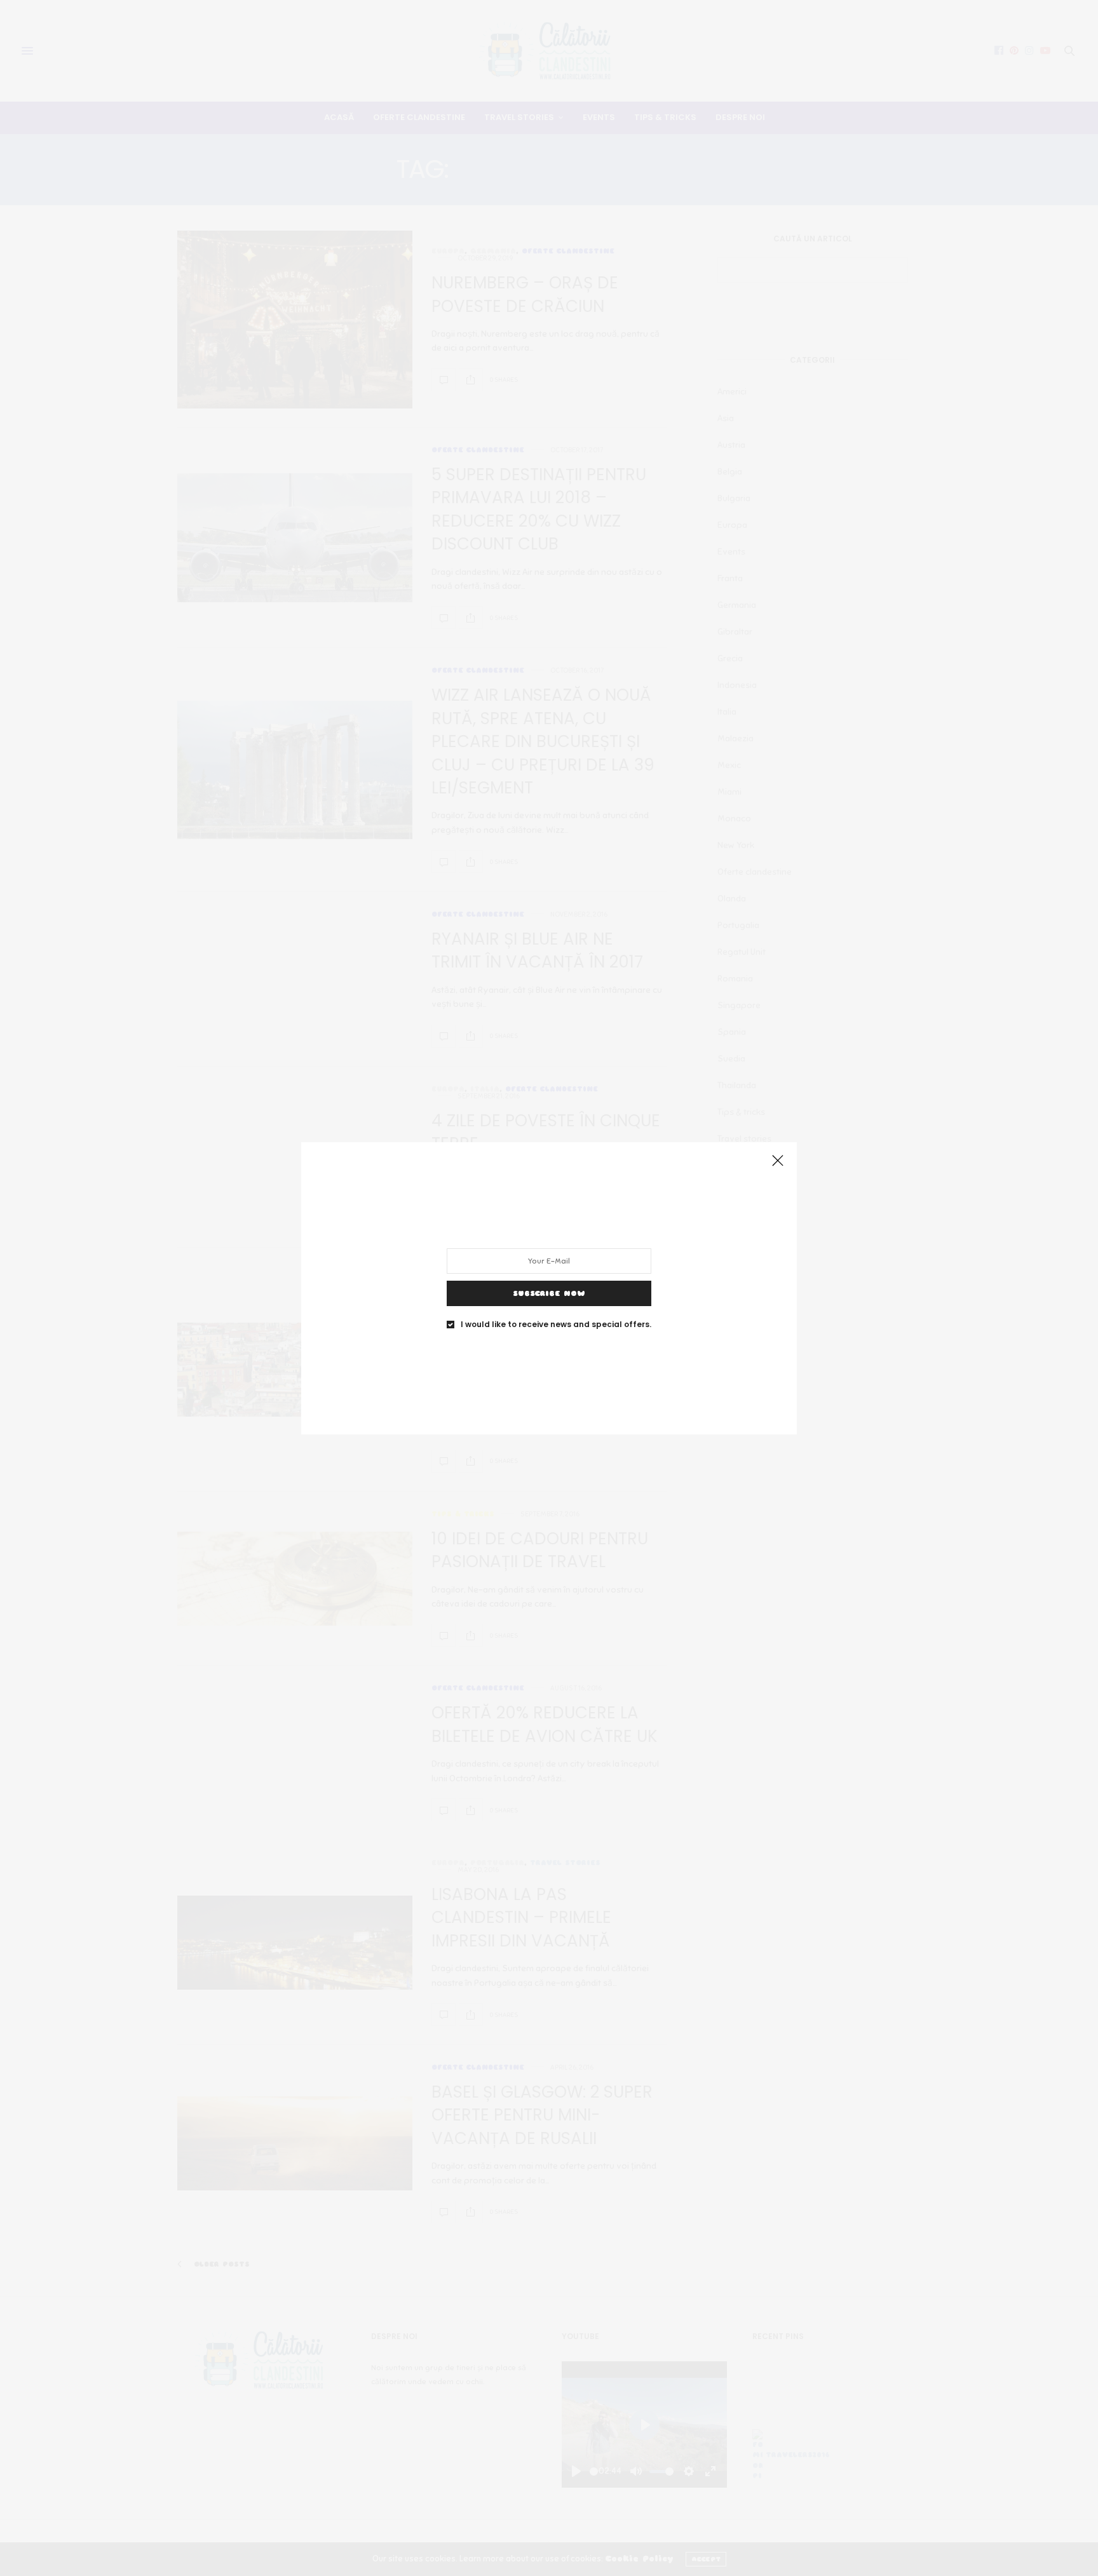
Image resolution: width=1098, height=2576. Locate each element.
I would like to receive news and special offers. (556, 1324)
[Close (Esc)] (778, 1161)
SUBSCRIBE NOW (549, 1293)
